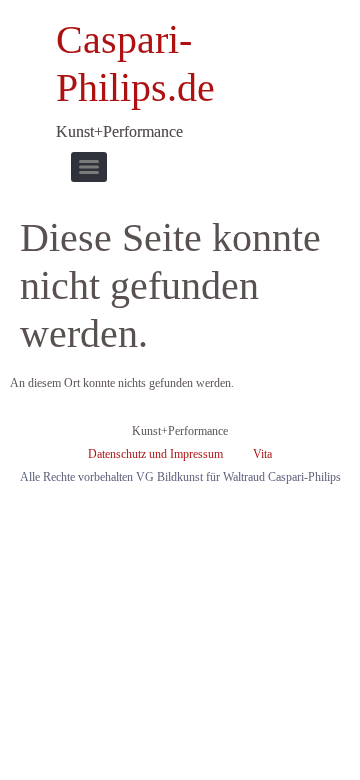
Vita (262, 454)
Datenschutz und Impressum (155, 454)
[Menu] (89, 167)
